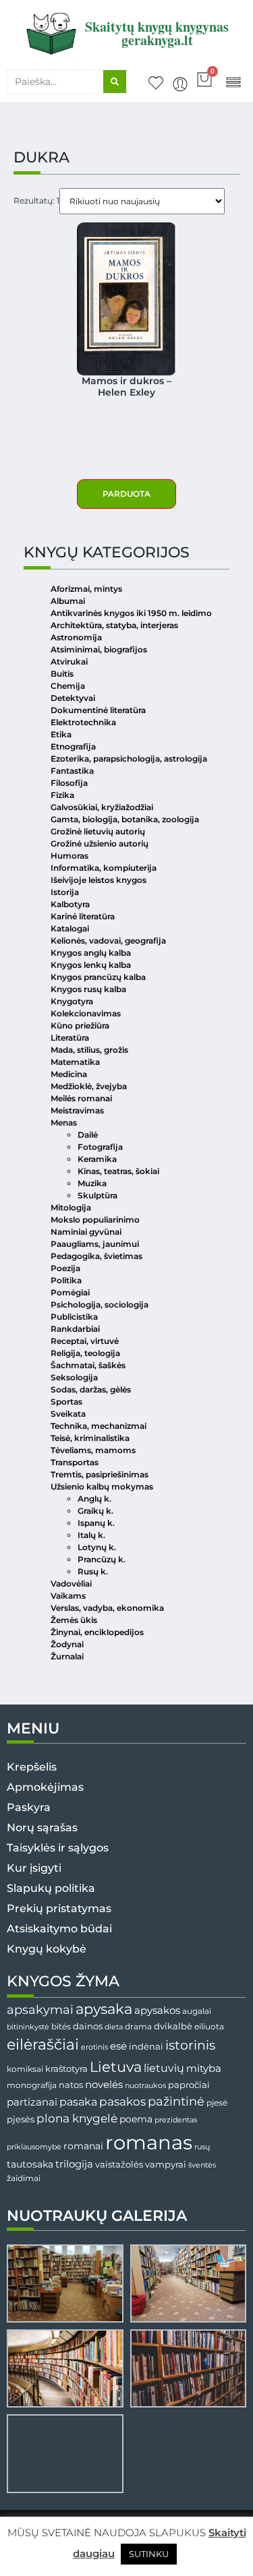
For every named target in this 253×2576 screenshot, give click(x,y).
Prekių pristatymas (59, 1908)
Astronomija (76, 637)
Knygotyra (72, 1001)
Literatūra (70, 1038)
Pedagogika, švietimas (96, 1256)
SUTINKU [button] (149, 2554)
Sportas (66, 1402)
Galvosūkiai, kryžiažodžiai (102, 807)
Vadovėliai (71, 1584)
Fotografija (100, 1147)
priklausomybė (34, 2147)
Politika (66, 1280)
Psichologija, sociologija (100, 1305)
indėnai (146, 2046)
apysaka (104, 2008)
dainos (88, 2026)
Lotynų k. (97, 1547)
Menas (64, 1123)
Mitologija (71, 1207)
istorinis (190, 2045)
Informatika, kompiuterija (104, 868)
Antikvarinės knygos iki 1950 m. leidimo (131, 613)
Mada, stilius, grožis (89, 1050)
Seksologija (74, 1377)
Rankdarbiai (75, 1329)
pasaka (78, 2102)
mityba (204, 2068)
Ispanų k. (96, 1523)
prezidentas (176, 2120)
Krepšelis (32, 1767)
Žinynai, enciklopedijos (97, 1632)
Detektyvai (73, 698)
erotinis (94, 2047)
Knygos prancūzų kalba (98, 977)
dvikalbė (173, 2026)
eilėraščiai (43, 2045)
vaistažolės (119, 2164)
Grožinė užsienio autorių (100, 844)
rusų (202, 2147)
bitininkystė (28, 2027)
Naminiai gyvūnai (86, 1232)
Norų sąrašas (42, 1828)
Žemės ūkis (74, 1620)
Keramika (97, 1159)
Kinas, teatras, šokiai (118, 1171)
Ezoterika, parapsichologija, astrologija (129, 759)
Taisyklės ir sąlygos (58, 1848)
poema (136, 2119)
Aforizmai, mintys (86, 589)
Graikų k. (95, 1511)
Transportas (75, 1462)
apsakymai (40, 2010)
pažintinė (176, 2101)
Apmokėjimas (45, 1787)
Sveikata (68, 1414)
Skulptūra (97, 1195)
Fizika (62, 795)
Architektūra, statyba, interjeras (114, 625)
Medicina (69, 1074)
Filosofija (69, 783)
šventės (202, 2165)
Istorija (65, 892)
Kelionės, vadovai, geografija (108, 941)
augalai (197, 2011)
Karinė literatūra (83, 916)
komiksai (25, 2069)
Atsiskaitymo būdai (59, 1929)
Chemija (68, 686)
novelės (104, 2085)
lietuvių (164, 2068)
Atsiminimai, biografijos (99, 649)
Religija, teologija (85, 1353)
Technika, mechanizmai (99, 1426)
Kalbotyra (70, 904)
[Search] (115, 82)
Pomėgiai (70, 1292)
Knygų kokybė (47, 1949)
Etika (61, 734)
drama (138, 2026)
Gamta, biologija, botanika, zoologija (125, 819)
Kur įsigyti (34, 1868)
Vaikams (68, 1596)
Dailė (88, 1135)
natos (71, 2085)
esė (118, 2046)
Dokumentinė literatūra (98, 710)
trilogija (74, 2164)
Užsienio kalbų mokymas (102, 1486)
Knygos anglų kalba (91, 953)
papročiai (189, 2085)
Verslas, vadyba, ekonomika (107, 1608)
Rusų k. (93, 1571)
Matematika (75, 1062)
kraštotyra (66, 2069)
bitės (61, 2027)
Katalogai (70, 928)
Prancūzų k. (102, 1559)
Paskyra (29, 1807)
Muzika (92, 1183)
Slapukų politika (51, 1888)
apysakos (157, 2010)
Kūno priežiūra (80, 1025)
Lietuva (116, 2066)
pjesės (21, 2119)
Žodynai (67, 1644)
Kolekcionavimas (86, 1013)
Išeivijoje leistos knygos (99, 880)
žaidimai (24, 2178)
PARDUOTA (126, 494)
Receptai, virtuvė (85, 1341)
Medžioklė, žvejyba (89, 1086)
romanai (83, 2146)
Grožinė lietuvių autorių (98, 831)
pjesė (217, 2103)
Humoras (69, 856)
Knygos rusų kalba (88, 989)
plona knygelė (77, 2118)
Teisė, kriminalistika (90, 1438)
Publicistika (74, 1317)
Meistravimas (77, 1110)
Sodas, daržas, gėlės (91, 1389)
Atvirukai (69, 662)
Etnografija (73, 746)
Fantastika (72, 771)
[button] (233, 81)
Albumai (68, 601)
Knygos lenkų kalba (91, 965)
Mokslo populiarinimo (95, 1220)
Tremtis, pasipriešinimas (100, 1474)
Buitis (62, 674)
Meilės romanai (81, 1098)
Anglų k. (94, 1499)
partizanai (32, 2102)
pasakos (122, 2102)
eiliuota (209, 2027)
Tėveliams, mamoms (93, 1450)
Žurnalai (67, 1656)
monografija (32, 2085)
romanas (149, 2142)
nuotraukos (145, 2085)
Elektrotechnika (83, 722)
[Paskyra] (180, 84)
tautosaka (30, 2164)
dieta (114, 2027)
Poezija (65, 1268)
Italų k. (91, 1535)
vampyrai (166, 2164)
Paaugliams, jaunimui (95, 1244)
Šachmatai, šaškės (88, 1365)
